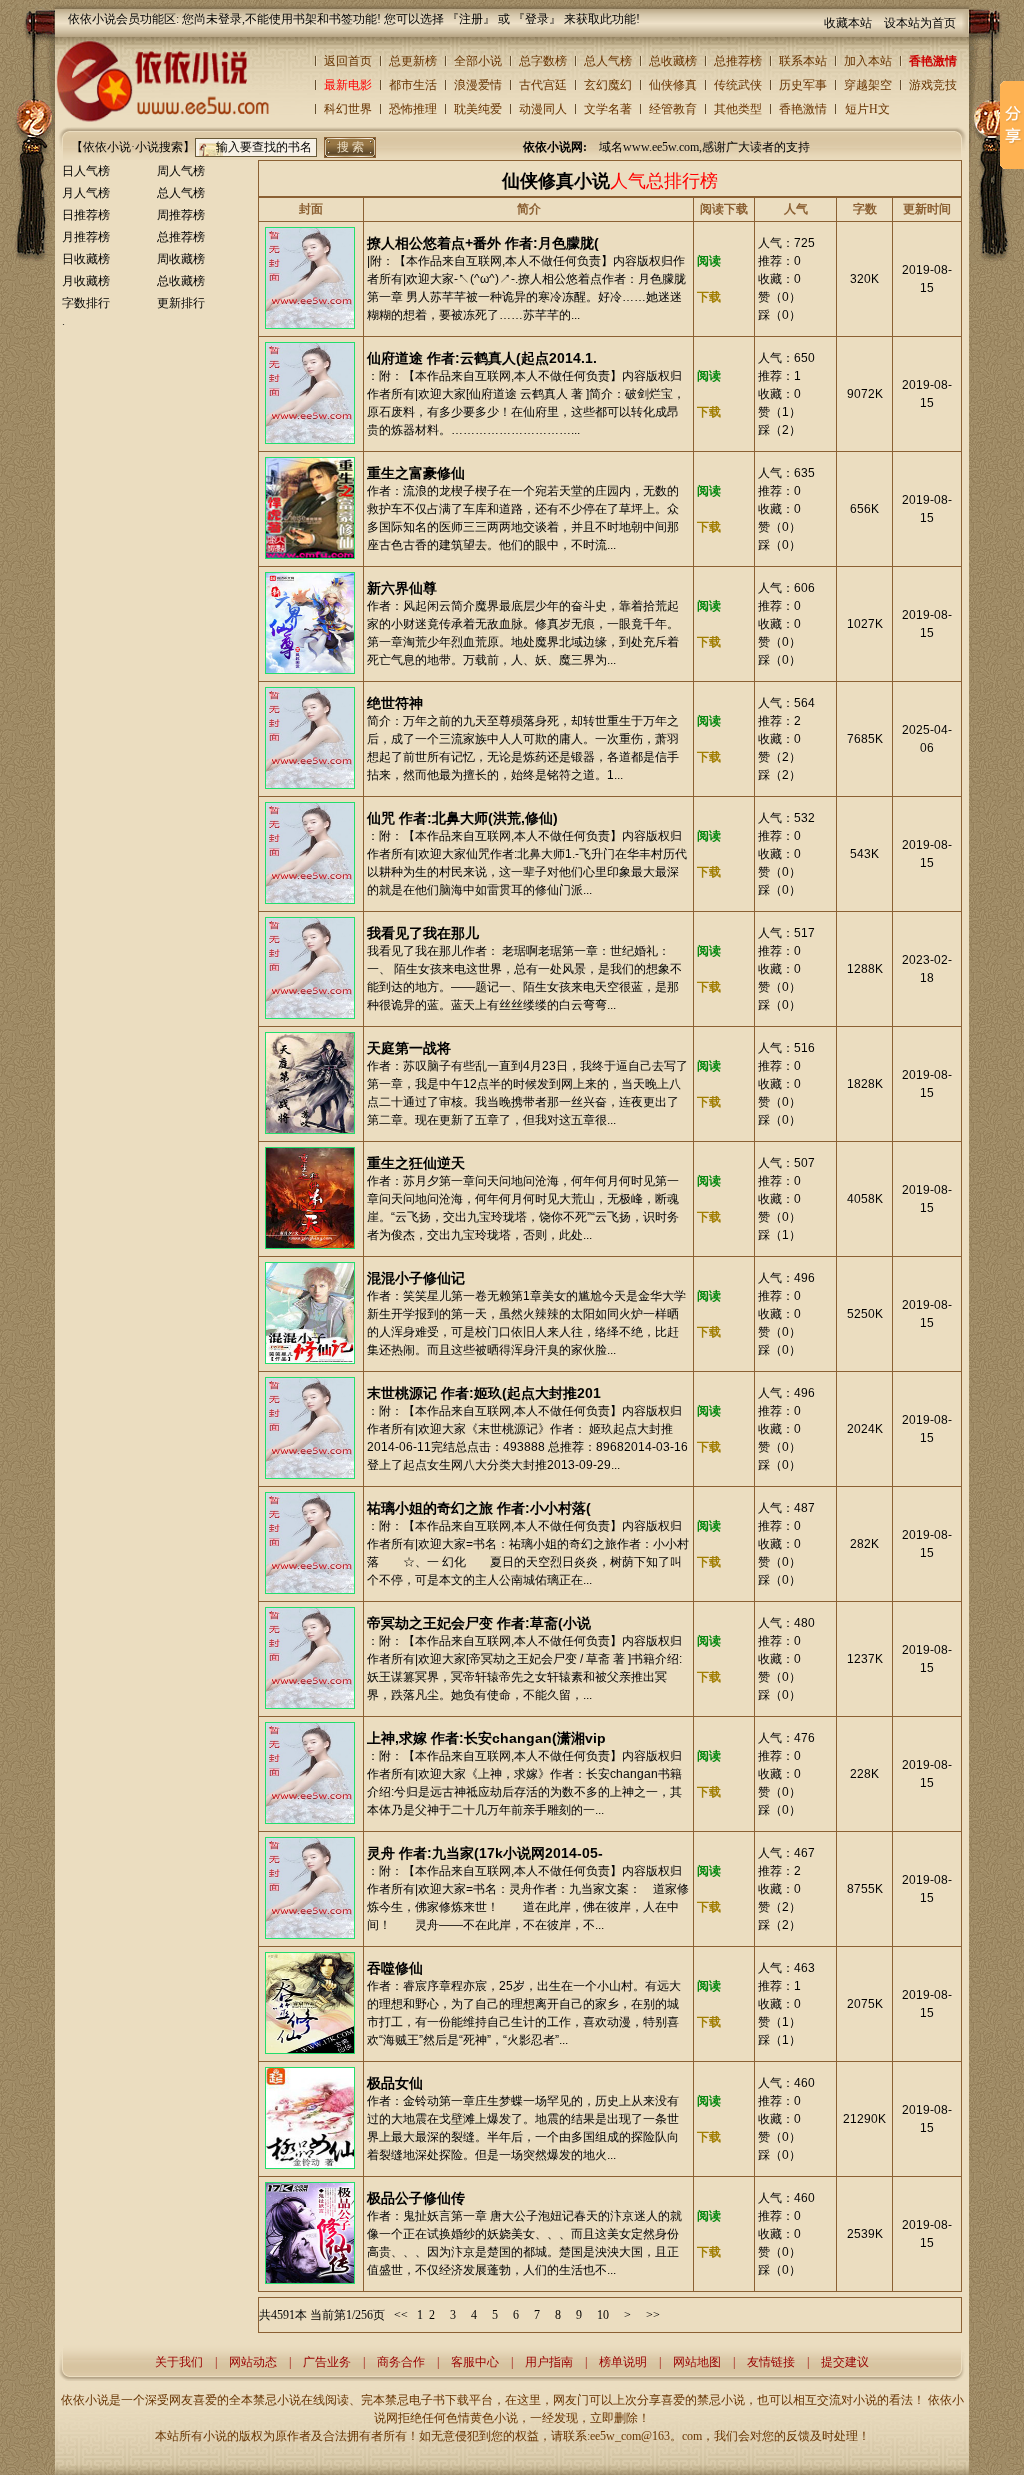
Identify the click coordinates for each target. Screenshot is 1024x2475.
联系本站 (803, 61)
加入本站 (868, 61)
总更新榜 (413, 61)
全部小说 (478, 61)
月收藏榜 (86, 281)
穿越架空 (868, 85)
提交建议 (845, 2362)
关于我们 (179, 2362)
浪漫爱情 (478, 85)
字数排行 (86, 303)
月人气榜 (86, 193)
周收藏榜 (181, 259)
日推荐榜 (86, 215)
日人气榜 (86, 171)
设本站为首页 (920, 23)
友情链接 (771, 2362)
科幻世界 (348, 109)
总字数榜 (543, 61)
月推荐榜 (86, 237)
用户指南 (549, 2362)
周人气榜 (181, 171)
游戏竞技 (933, 85)
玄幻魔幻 (608, 85)
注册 (471, 19)
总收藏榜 (673, 61)
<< (401, 2315)
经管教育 (673, 109)
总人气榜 (608, 61)
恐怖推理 (413, 109)
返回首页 (348, 61)
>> (653, 2315)
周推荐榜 (181, 215)
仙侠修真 (673, 85)
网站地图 (697, 2362)
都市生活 (413, 85)
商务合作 (401, 2362)
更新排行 (181, 303)
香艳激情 (933, 61)
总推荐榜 (738, 61)
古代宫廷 (543, 85)
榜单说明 (623, 2362)
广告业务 (327, 2362)
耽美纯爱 (478, 109)
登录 (537, 19)
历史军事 (803, 85)
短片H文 (867, 109)
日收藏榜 (86, 259)
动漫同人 (543, 109)
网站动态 (253, 2362)
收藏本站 (848, 23)
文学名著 (608, 109)
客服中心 (475, 2362)
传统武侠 (738, 85)
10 (603, 2315)
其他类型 (738, 109)
